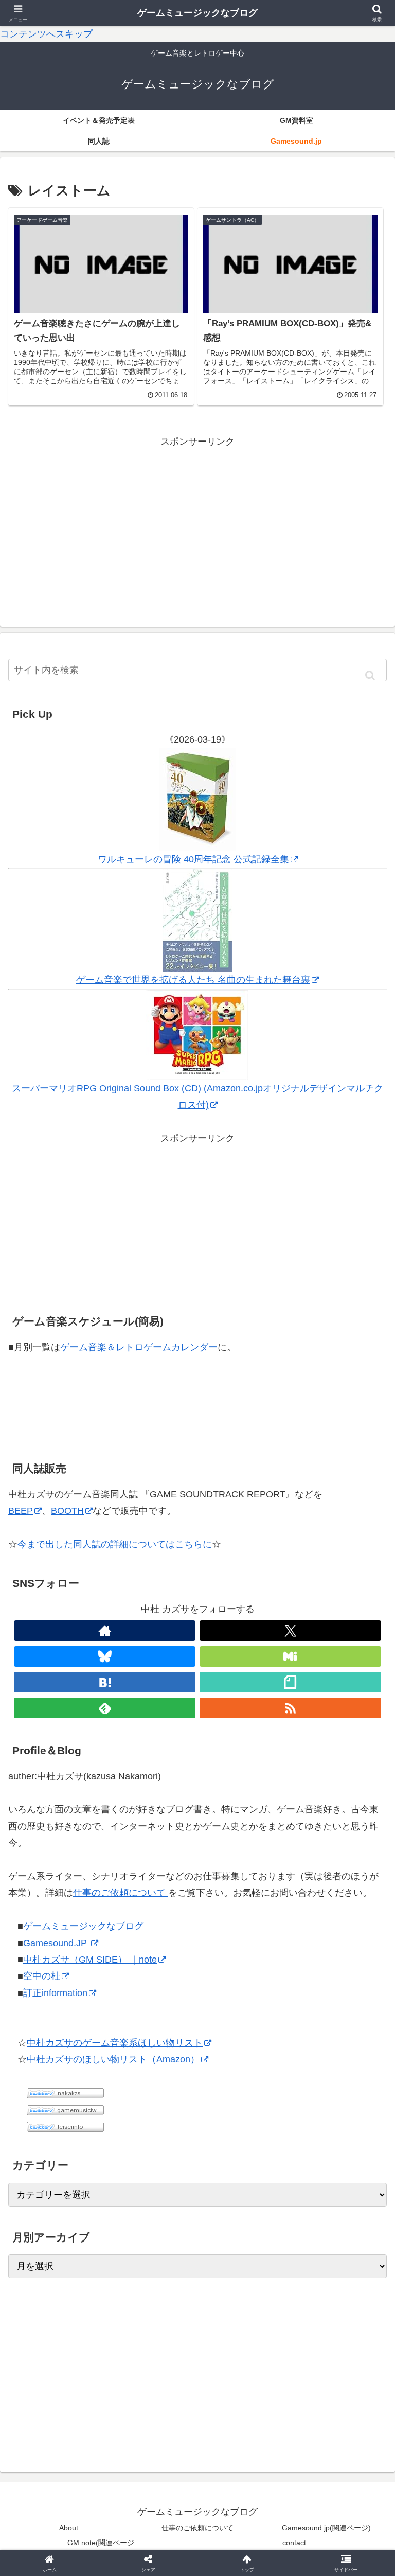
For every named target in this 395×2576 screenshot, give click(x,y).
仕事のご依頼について (121, 1893)
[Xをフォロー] (290, 1631)
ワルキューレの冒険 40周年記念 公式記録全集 (193, 859)
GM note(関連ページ (101, 2543)
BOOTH (67, 1511)
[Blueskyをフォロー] (105, 1656)
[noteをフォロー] (290, 1682)
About (69, 2528)
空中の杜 (42, 1976)
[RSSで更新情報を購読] (290, 1708)
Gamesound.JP (56, 1943)
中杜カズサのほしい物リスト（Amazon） (113, 2059)
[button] (370, 675)
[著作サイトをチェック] (105, 1631)
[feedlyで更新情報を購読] (105, 1708)
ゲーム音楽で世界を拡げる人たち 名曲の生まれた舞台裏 (193, 980)
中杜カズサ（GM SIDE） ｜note (90, 1960)
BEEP (21, 1511)
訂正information (55, 1993)
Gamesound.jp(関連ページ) (326, 2528)
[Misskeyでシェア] (330, 2561)
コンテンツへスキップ (46, 34)
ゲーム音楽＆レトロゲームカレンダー (139, 1347)
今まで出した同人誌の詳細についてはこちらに (115, 1544)
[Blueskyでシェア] (242, 2561)
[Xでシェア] (65, 2561)
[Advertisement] (197, 522)
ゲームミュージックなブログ (83, 1926)
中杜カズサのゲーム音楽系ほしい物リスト (115, 2043)
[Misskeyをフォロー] (290, 1656)
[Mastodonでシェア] (154, 2561)
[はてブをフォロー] (105, 1682)
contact (294, 2543)
